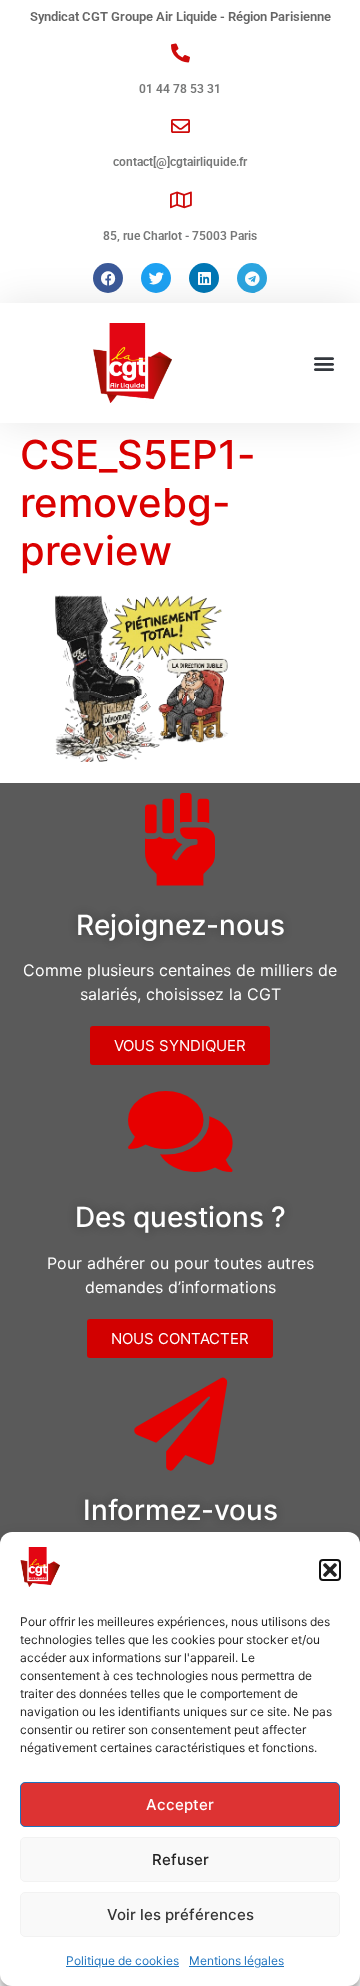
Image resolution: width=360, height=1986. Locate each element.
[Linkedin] (204, 278)
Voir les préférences (180, 1914)
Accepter (180, 1804)
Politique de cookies (122, 1960)
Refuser (180, 1859)
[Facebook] (108, 278)
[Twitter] (156, 278)
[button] (330, 1570)
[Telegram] (252, 278)
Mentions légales (236, 1960)
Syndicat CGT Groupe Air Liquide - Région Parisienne (180, 16)
